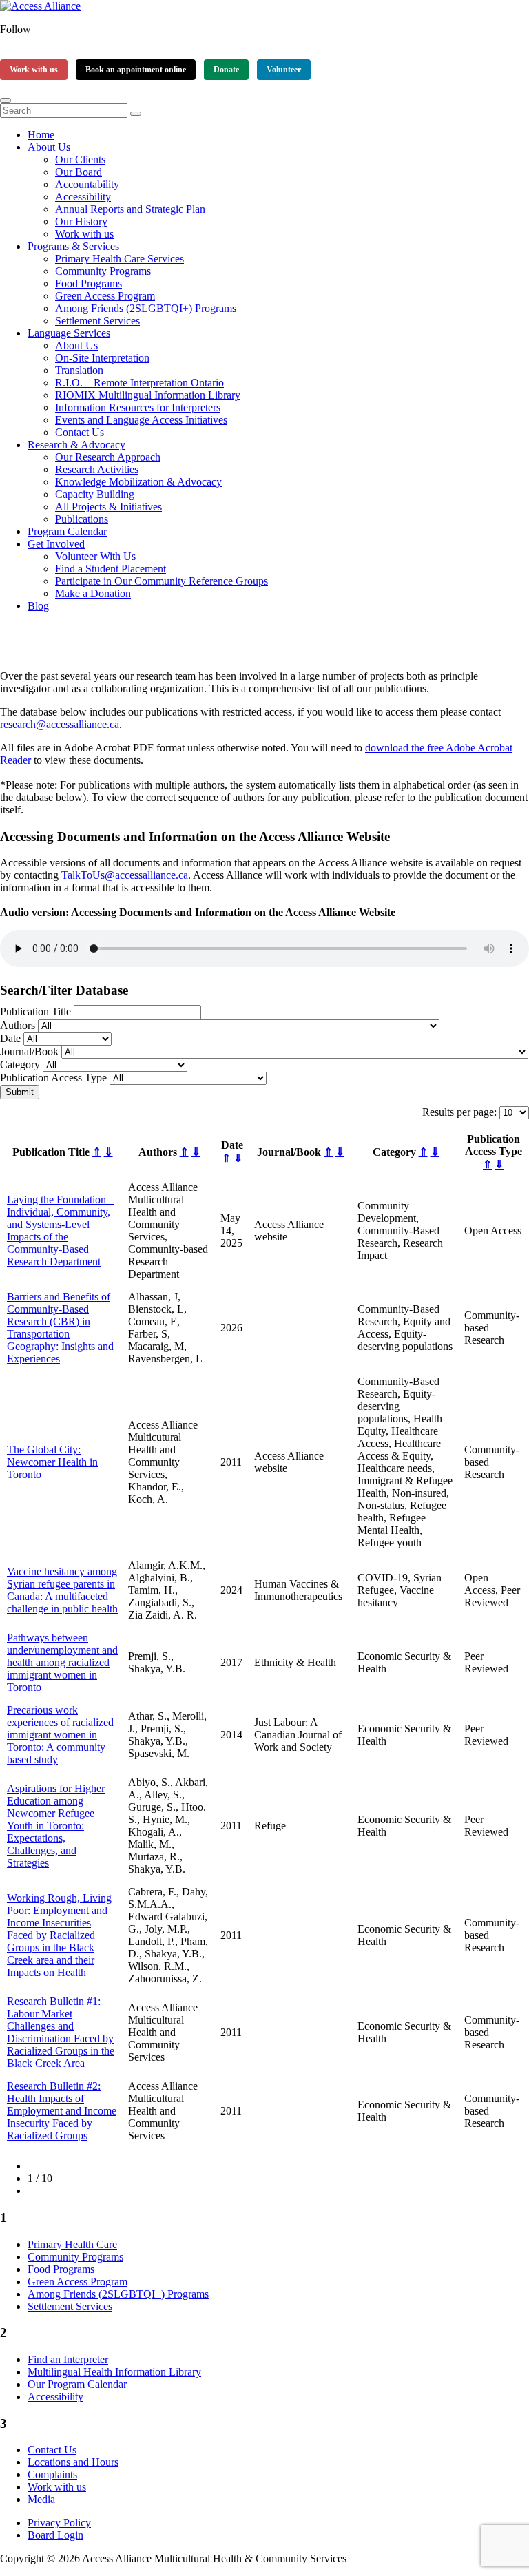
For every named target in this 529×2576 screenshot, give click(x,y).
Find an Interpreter (68, 2359)
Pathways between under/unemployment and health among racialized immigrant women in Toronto (62, 1662)
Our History (81, 221)
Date (10, 1038)
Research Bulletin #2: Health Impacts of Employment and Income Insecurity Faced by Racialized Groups (62, 2111)
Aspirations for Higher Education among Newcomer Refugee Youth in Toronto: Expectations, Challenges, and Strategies (56, 1826)
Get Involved (56, 544)
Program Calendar (67, 531)
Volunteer (284, 70)
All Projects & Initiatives (108, 507)
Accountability (87, 184)
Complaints (52, 2474)
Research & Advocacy (76, 445)
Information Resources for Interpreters (138, 407)
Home (41, 135)
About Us (49, 147)
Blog (38, 606)
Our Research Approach (108, 457)
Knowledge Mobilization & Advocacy (138, 482)
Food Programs (89, 283)
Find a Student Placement (111, 569)
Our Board (79, 172)
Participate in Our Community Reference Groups (162, 581)
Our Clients (80, 159)
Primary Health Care (72, 2244)
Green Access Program (105, 296)
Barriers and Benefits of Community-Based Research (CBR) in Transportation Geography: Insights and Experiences (60, 1328)
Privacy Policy (59, 2523)
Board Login (55, 2535)
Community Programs (103, 271)
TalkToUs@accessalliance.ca (125, 875)
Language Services (69, 333)
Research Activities (97, 469)
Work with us (34, 70)
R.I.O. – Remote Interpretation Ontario (139, 383)
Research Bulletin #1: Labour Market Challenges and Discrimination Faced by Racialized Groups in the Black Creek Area (61, 2032)
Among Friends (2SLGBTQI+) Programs (146, 308)
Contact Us (80, 432)
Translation (79, 370)
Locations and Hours (73, 2462)
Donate (226, 70)
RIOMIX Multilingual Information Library (148, 395)
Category (20, 1064)
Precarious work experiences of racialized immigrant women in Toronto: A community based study (60, 1735)
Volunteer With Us (95, 556)
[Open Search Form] (6, 101)
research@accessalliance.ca (60, 724)
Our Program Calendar (77, 2384)
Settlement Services (97, 321)
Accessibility (83, 197)
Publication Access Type (53, 1078)
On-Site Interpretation (102, 358)
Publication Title (35, 1011)
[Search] (136, 114)
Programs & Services (73, 246)
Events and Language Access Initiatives (141, 420)
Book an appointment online (136, 70)
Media (41, 2499)
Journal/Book (29, 1051)
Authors (18, 1025)
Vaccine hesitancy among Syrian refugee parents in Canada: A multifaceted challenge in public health (62, 1590)
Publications (82, 519)
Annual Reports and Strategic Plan (130, 209)
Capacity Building (95, 494)
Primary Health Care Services (120, 259)
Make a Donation (93, 593)
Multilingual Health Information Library (114, 2372)
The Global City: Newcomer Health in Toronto (52, 1462)
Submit (20, 1092)
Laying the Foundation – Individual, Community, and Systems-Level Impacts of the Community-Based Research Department (61, 1230)
